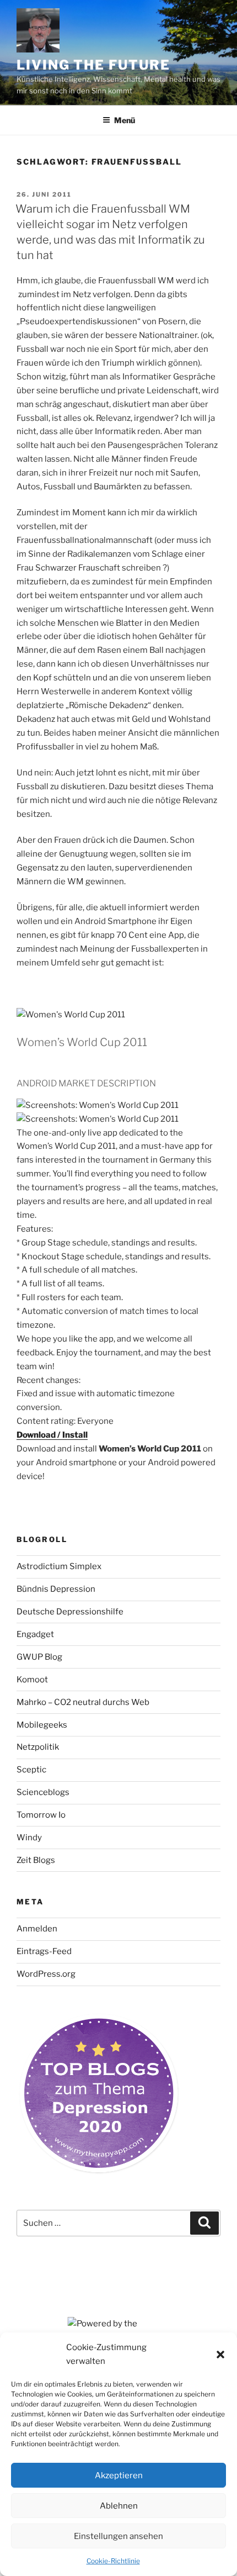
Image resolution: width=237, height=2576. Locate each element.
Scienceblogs (43, 1792)
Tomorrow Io (41, 1815)
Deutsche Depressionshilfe (70, 1612)
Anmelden (37, 1929)
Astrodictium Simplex (59, 1566)
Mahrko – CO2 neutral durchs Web (83, 1702)
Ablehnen (119, 2506)
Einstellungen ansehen (118, 2536)
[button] (220, 2355)
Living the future (93, 65)
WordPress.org (46, 1974)
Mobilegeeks (42, 1725)
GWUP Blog (39, 1657)
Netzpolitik (38, 1747)
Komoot (32, 1680)
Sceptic (31, 1770)
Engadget (35, 1634)
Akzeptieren (119, 2475)
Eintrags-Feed (44, 1951)
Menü (125, 120)
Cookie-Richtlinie (113, 2561)
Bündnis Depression (56, 1589)
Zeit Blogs (36, 1860)
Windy (29, 1838)
